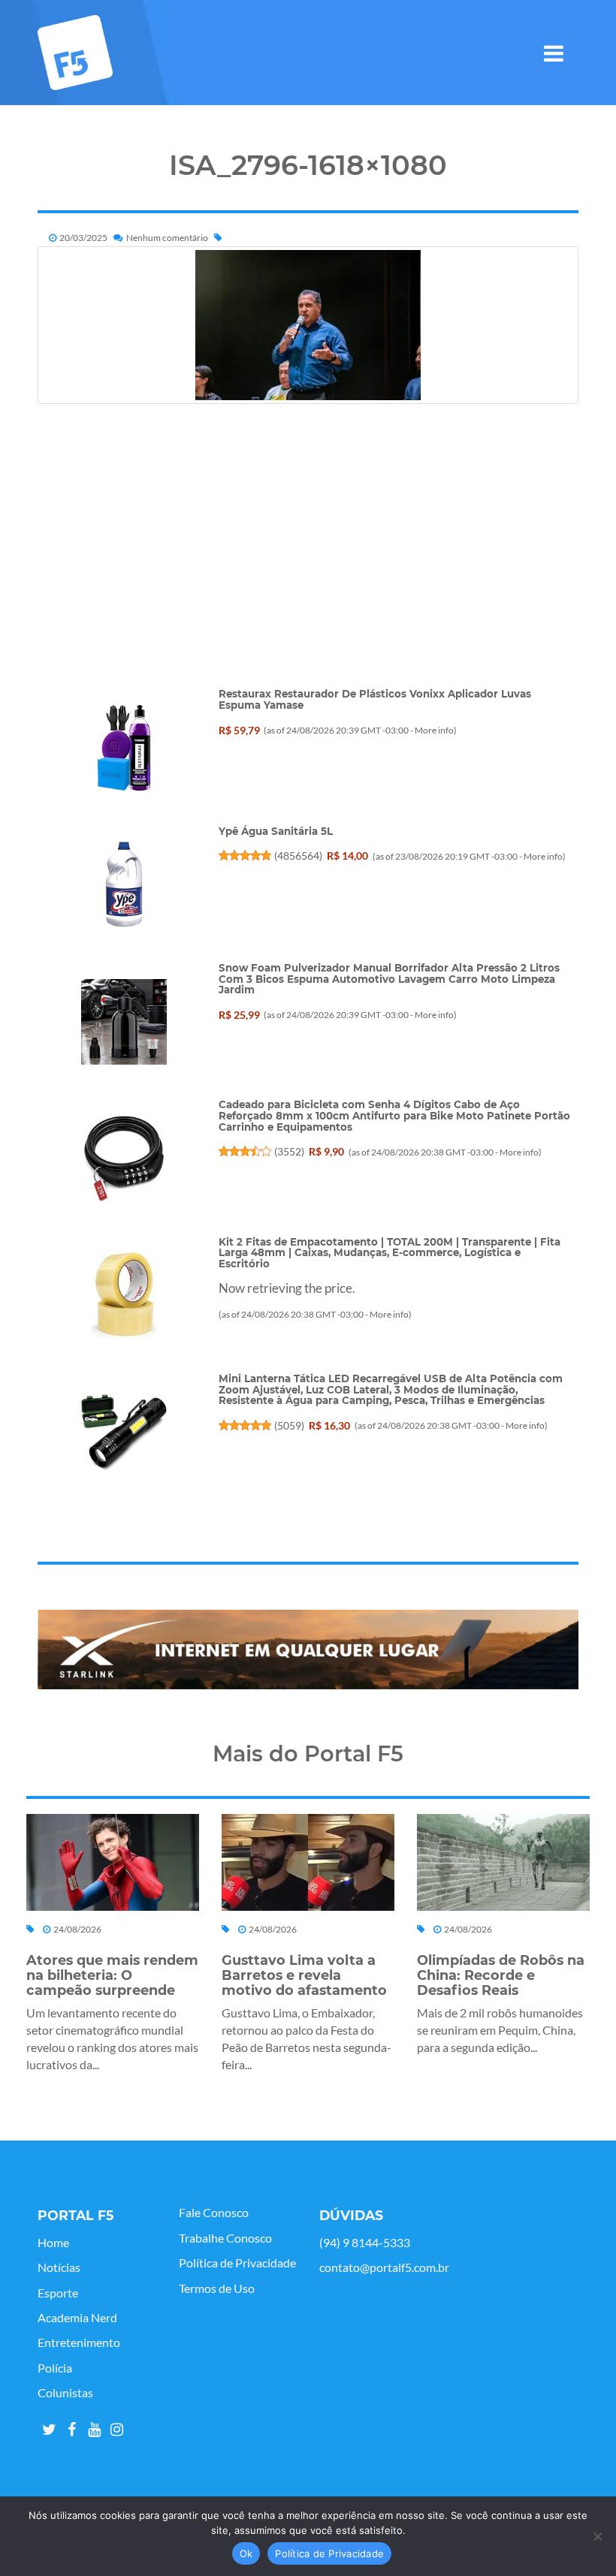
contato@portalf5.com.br (384, 2267)
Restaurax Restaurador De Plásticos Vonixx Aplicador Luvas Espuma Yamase (375, 699)
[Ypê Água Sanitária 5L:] (124, 884)
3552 (289, 1151)
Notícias (59, 2267)
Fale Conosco (214, 2213)
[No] (597, 2536)
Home (53, 2243)
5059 (289, 1425)
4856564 (298, 856)
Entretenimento (79, 2343)
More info (434, 730)
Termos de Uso (217, 2288)
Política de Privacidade (237, 2263)
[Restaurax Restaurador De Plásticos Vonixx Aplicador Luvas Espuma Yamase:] (124, 748)
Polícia (55, 2368)
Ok (246, 2553)
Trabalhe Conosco (225, 2238)
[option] (308, 1650)
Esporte (58, 2293)
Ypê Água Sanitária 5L (276, 831)
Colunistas (65, 2393)
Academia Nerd (77, 2318)
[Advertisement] (308, 583)
